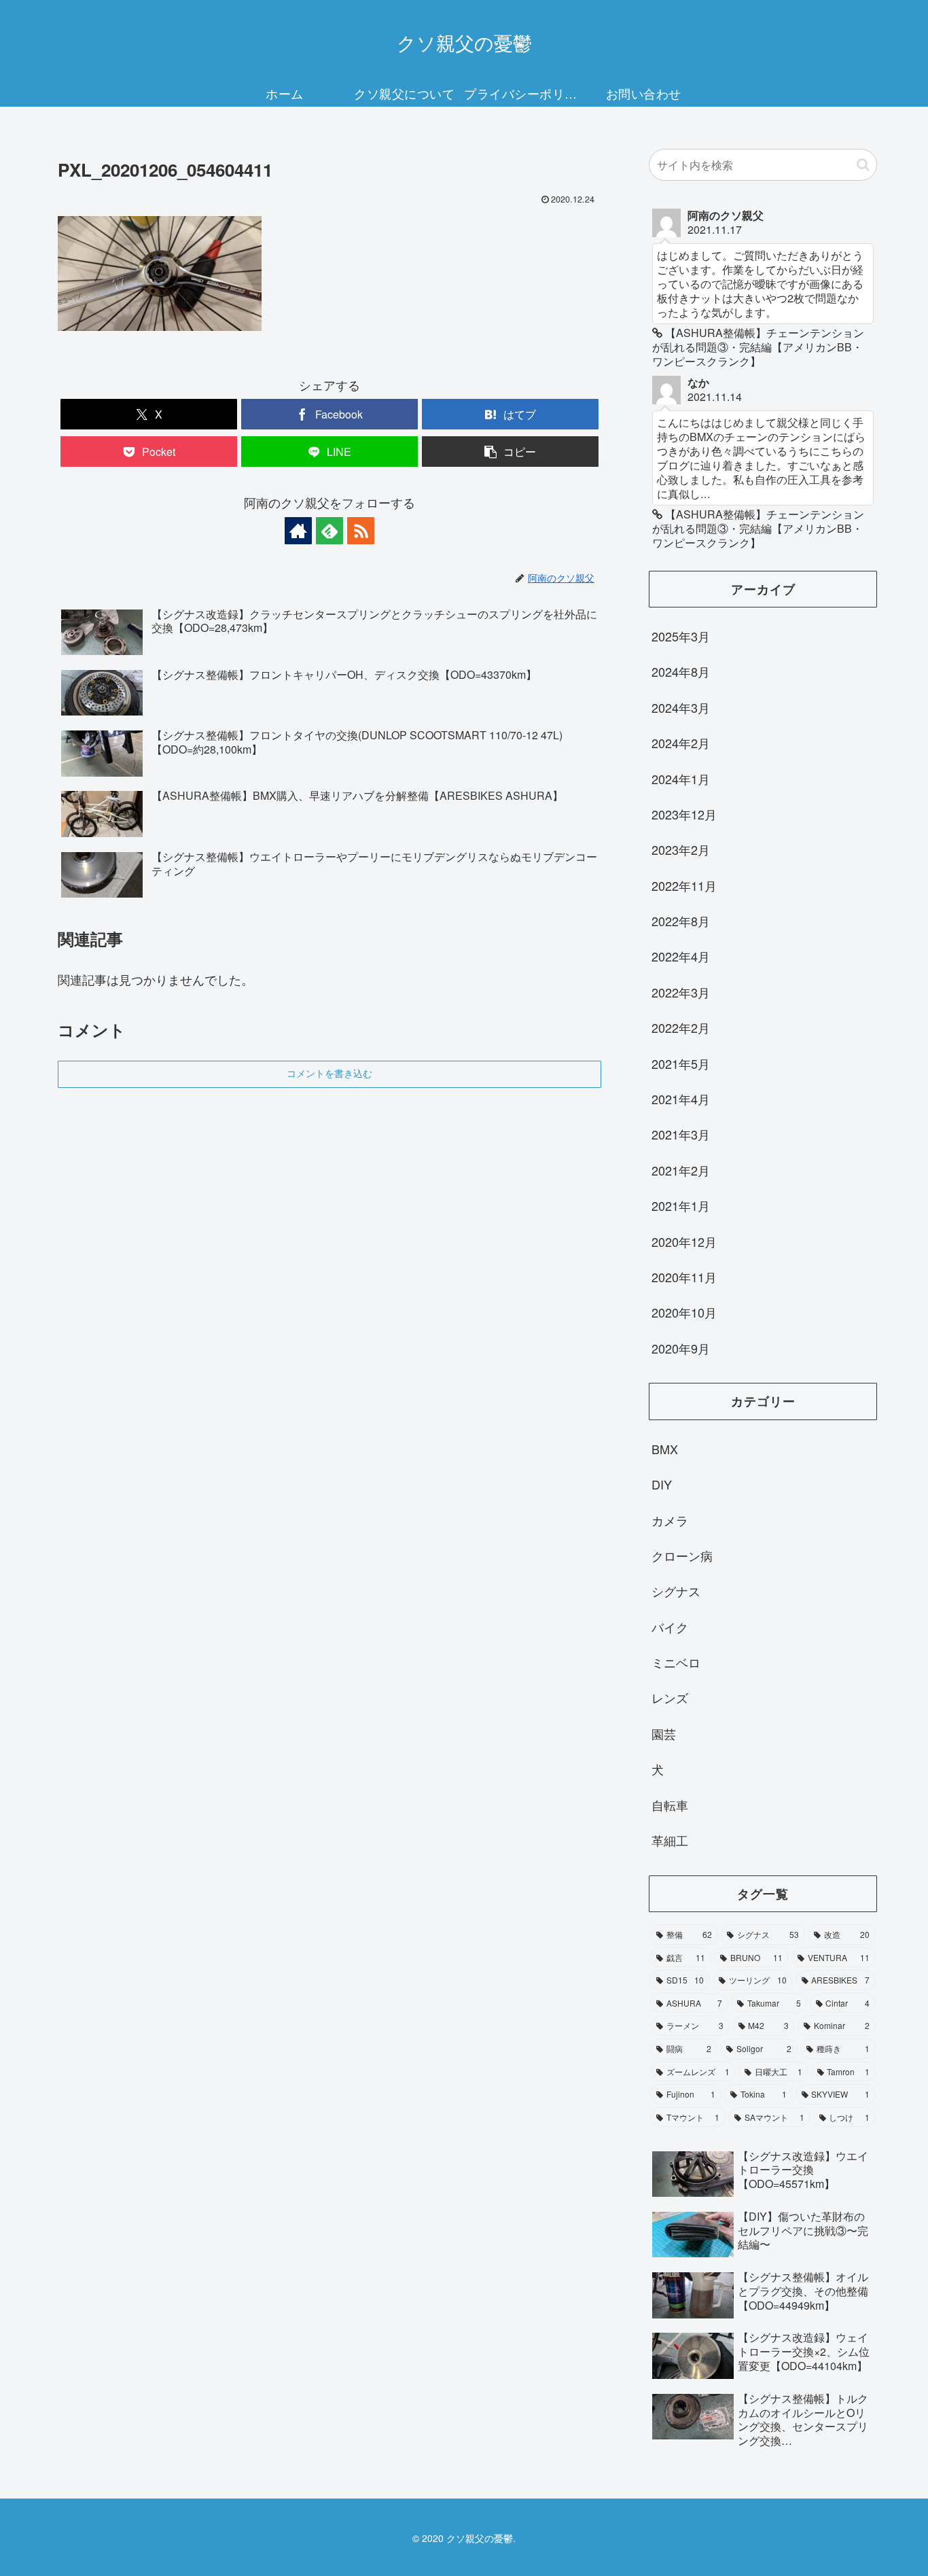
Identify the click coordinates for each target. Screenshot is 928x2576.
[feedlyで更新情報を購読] (329, 531)
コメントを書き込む (329, 1074)
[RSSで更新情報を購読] (361, 531)
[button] (510, 452)
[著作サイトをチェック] (298, 531)
